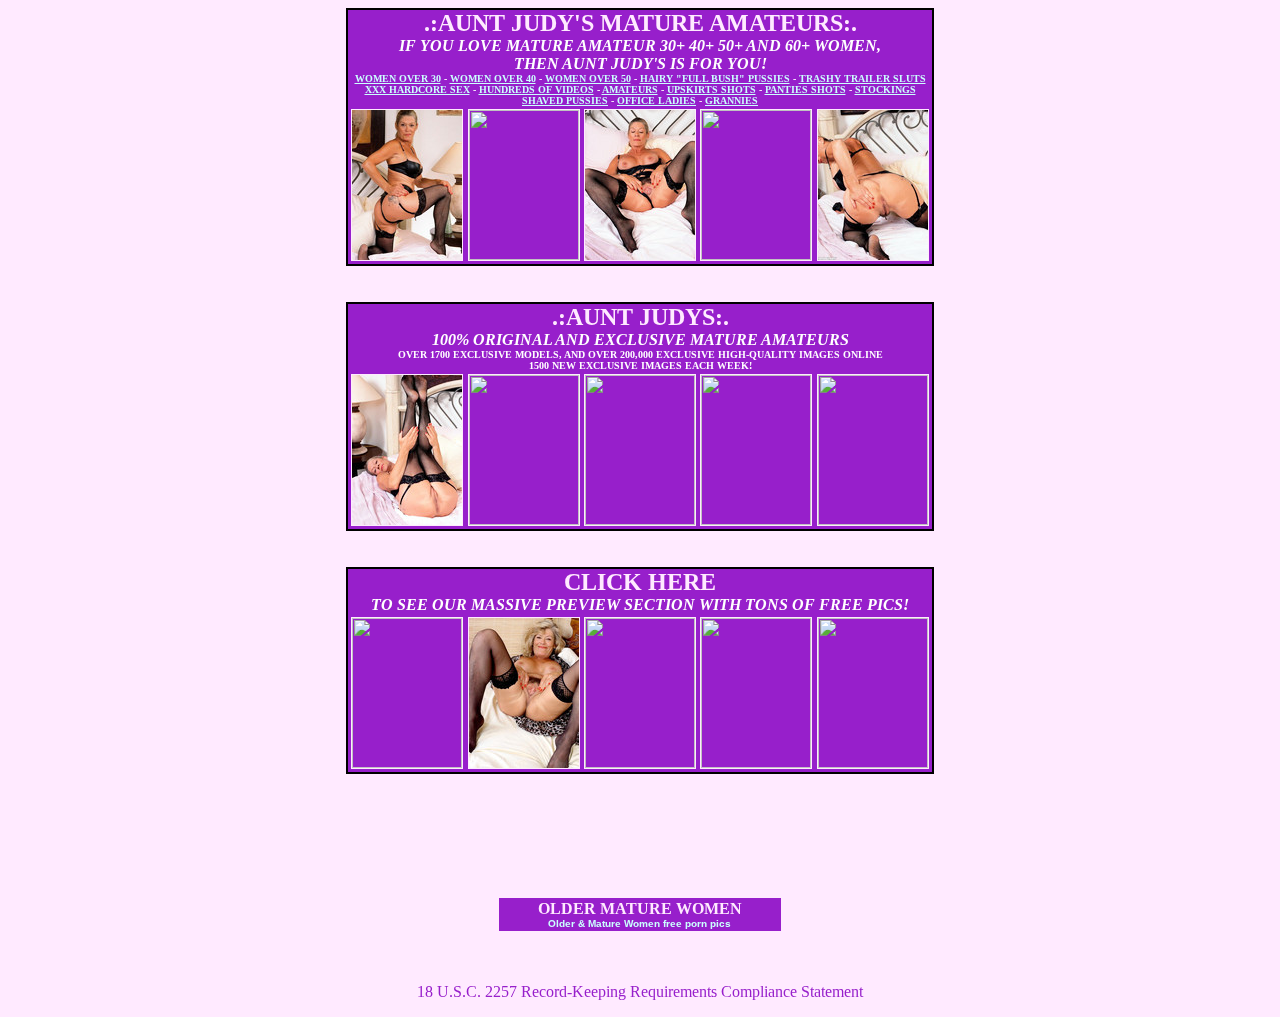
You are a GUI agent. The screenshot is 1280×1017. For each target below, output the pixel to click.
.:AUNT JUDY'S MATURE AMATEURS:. (640, 23)
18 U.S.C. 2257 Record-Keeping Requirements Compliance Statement (640, 991)
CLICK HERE (640, 582)
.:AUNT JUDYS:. (640, 317)
